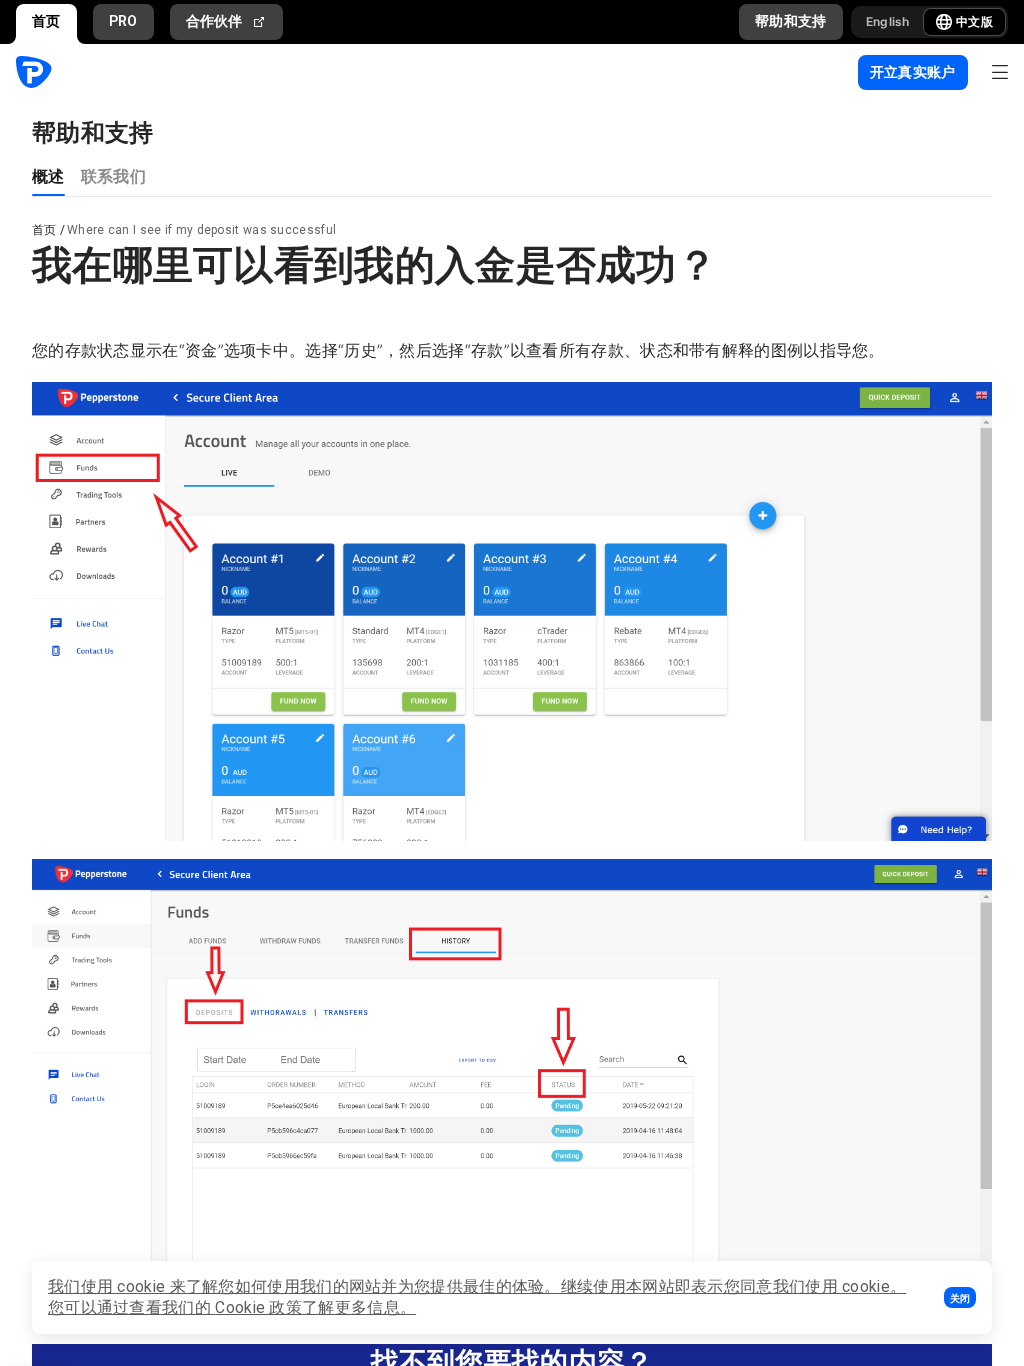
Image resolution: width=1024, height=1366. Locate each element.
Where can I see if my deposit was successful (201, 230)
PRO (123, 21)
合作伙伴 (214, 21)
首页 (46, 21)
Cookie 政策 (258, 1307)
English (888, 21)
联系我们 (113, 175)
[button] (960, 1297)
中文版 (974, 21)
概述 (48, 175)
